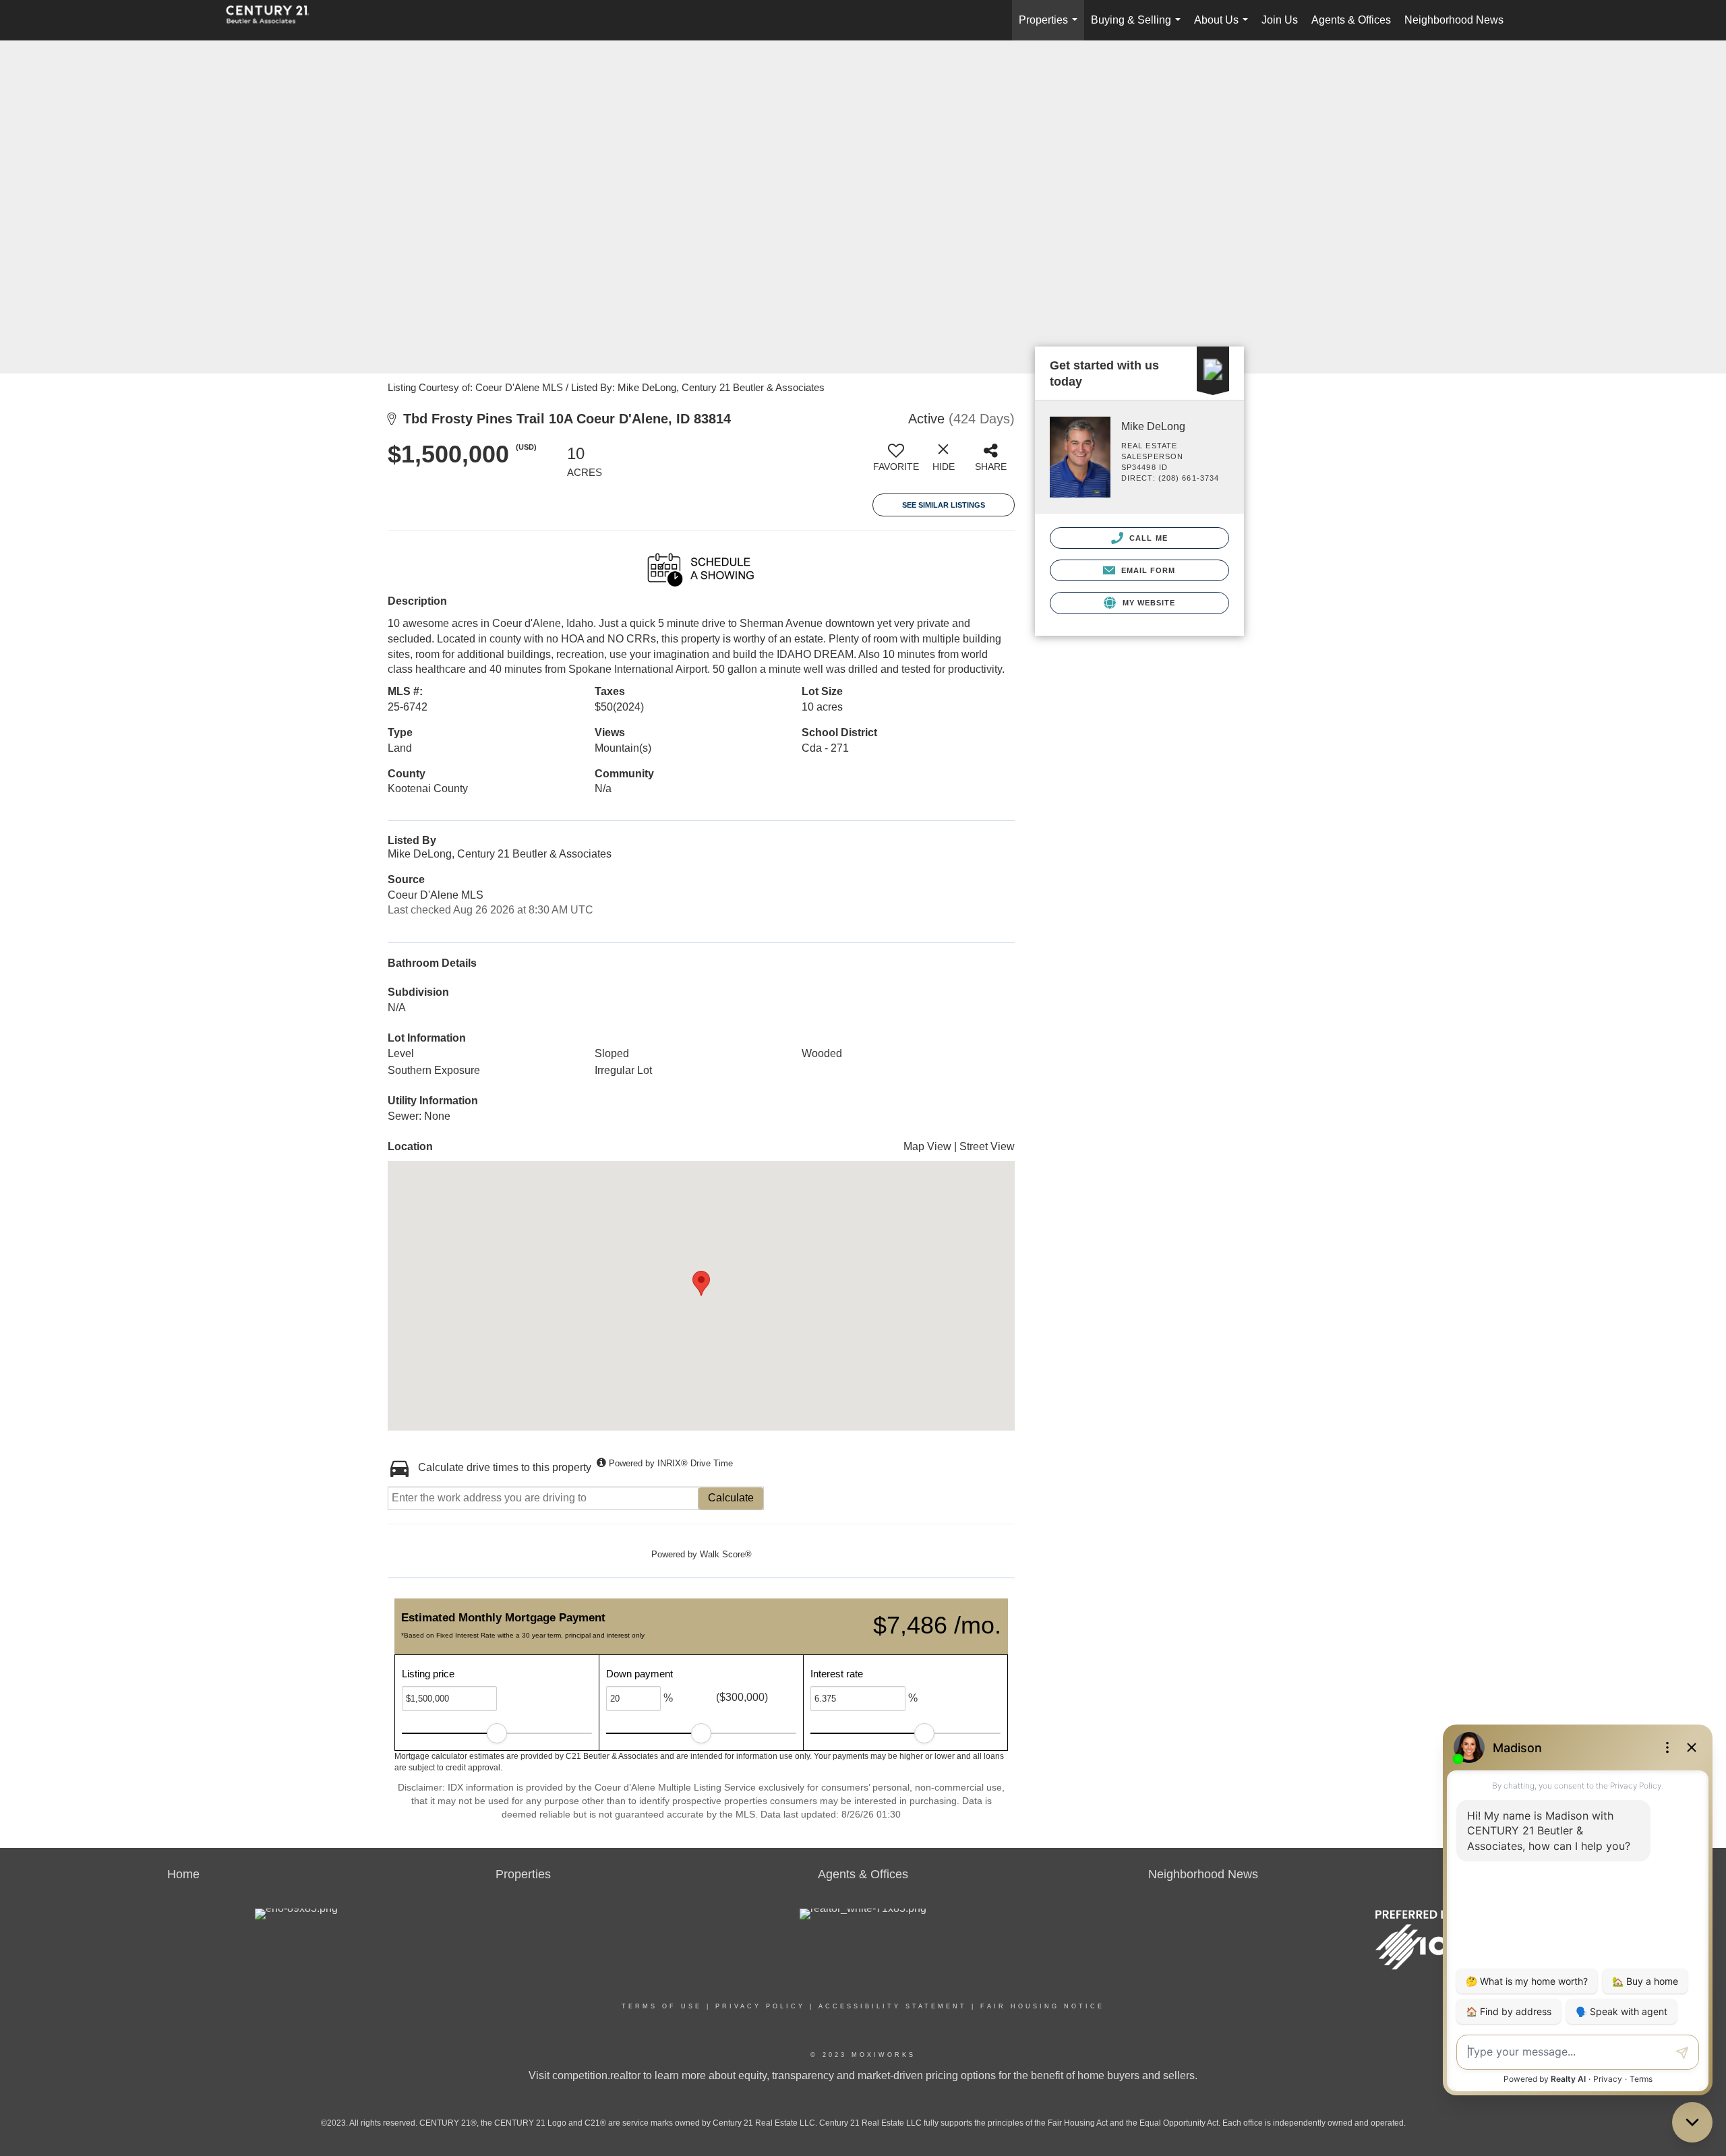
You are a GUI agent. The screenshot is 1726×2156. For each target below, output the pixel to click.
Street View (987, 1146)
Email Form (1147, 570)
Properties (1051, 27)
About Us (1224, 27)
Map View (927, 1146)
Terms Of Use (662, 2006)
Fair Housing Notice (1042, 2006)
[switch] (896, 462)
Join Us (1280, 20)
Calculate (731, 1498)
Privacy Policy (760, 2006)
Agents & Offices (1351, 20)
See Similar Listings (944, 505)
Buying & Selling (1138, 27)
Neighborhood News (1454, 20)
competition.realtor (596, 2075)
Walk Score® (726, 1554)
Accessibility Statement (893, 2006)
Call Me (1147, 538)
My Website (1147, 603)
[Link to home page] (274, 20)
